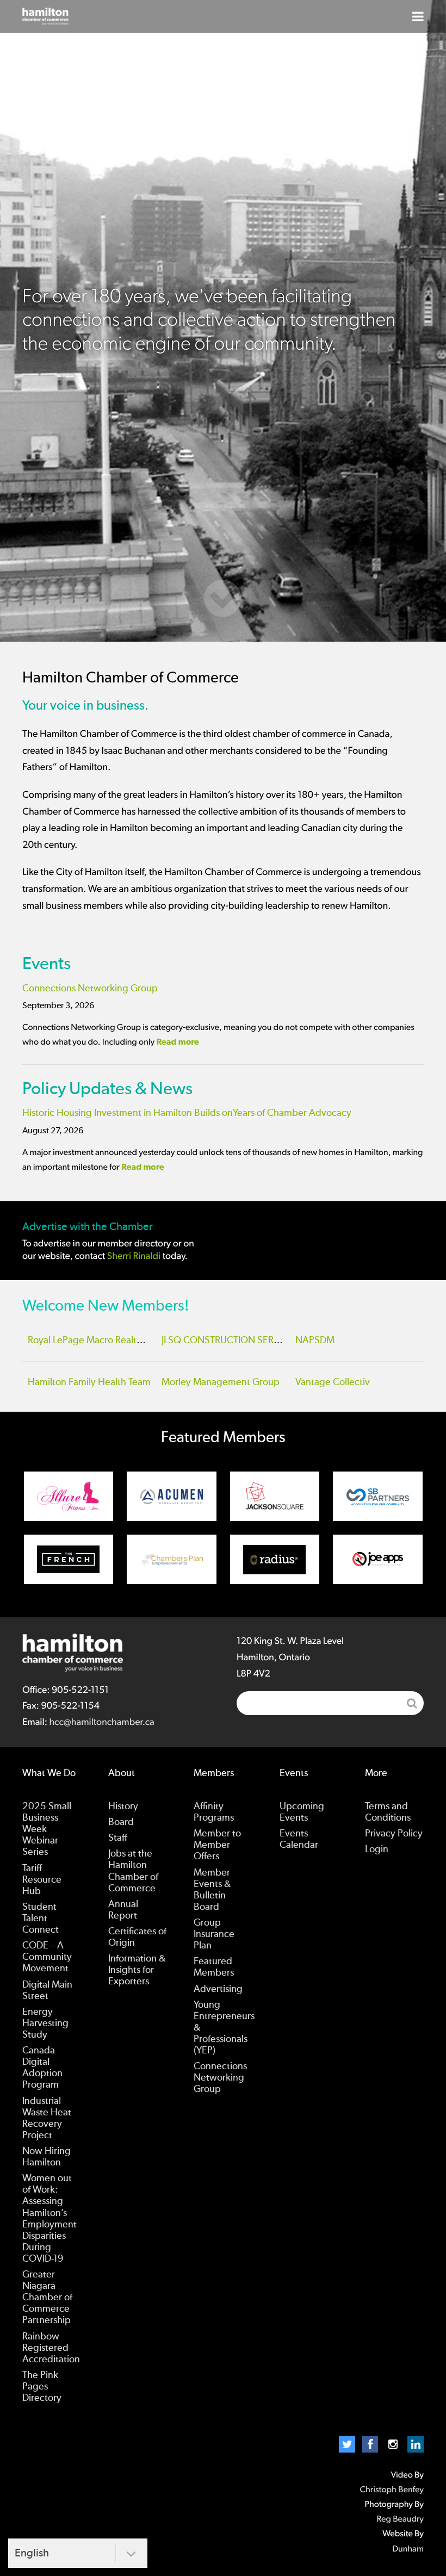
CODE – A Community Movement (47, 1957)
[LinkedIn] (416, 2444)
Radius (275, 1559)
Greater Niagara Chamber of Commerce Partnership (47, 2298)
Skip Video (223, 598)
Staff (118, 1838)
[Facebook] (370, 2444)
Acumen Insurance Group (172, 1496)
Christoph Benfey (392, 2490)
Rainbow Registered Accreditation (51, 2348)
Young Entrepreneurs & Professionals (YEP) (224, 2028)
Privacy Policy (394, 1834)
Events (47, 964)
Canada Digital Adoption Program (42, 2068)
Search (412, 1703)
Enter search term (330, 1703)
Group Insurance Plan (214, 1934)
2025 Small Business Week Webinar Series (47, 1829)
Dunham (408, 2549)
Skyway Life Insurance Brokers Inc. (172, 1559)
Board (121, 1822)
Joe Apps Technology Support (378, 1559)
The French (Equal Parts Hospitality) (69, 1559)
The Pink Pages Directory (42, 2387)
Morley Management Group (221, 1382)
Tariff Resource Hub (42, 1880)
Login (377, 1849)
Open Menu (418, 16)
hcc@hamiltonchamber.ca (101, 1722)
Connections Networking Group (90, 989)
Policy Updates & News (107, 1089)
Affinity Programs (214, 1812)
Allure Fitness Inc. (69, 1496)
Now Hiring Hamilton (47, 2157)
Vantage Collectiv (333, 1382)
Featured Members (214, 1967)
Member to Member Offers (217, 1845)
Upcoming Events (302, 1812)
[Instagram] (393, 2444)
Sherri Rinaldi (134, 1256)
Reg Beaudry (400, 2519)
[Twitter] (347, 2444)
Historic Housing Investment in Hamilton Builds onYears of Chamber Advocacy (187, 1113)
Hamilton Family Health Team (89, 1382)
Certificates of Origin (137, 1937)
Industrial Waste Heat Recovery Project (47, 2118)
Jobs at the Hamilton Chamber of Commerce (133, 1871)
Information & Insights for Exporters (137, 1970)
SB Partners (378, 1496)
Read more (178, 1042)
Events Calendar (299, 1839)
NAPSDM (315, 1340)
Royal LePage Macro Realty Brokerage (108, 1340)
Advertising (218, 1989)
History (123, 1807)
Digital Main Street (47, 1991)
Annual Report (123, 1910)
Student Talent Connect (41, 1919)
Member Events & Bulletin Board (212, 1890)
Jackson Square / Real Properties (275, 1496)
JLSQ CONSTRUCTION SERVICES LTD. (240, 1340)
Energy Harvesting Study (45, 2023)
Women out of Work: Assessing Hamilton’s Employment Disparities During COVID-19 (49, 2219)
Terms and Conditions (388, 1812)
